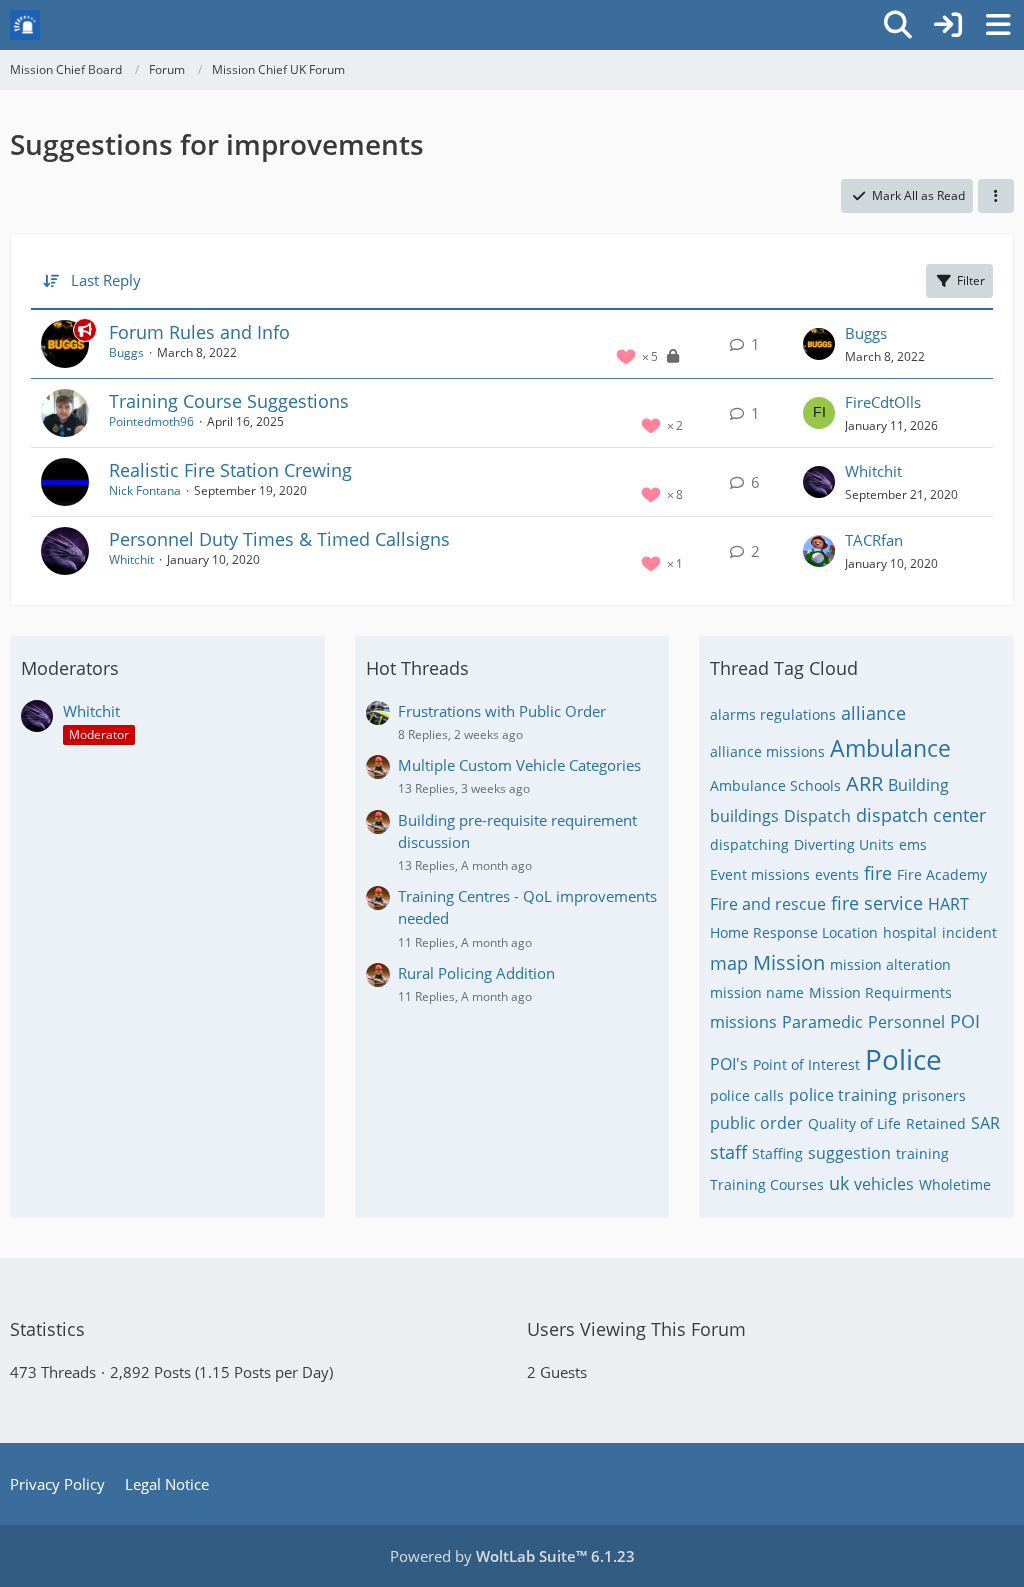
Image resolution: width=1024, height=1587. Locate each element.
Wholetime (955, 1184)
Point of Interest (806, 1064)
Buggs (126, 352)
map (729, 963)
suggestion (849, 1153)
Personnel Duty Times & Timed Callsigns (279, 539)
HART (948, 904)
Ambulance (890, 748)
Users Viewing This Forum (636, 1329)
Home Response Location (794, 932)
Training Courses (767, 1184)
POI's (729, 1064)
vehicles (884, 1184)
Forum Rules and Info (199, 332)
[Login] (948, 25)
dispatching (749, 844)
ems (913, 844)
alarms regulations (773, 714)
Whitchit (873, 471)
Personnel (906, 1022)
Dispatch (817, 816)
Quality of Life (854, 1123)
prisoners (934, 1095)
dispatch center (921, 815)
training (922, 1153)
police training (843, 1095)
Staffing (777, 1153)
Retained (936, 1123)
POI (965, 1021)
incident (969, 932)
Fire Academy (942, 874)
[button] (996, 196)
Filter (971, 280)
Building (918, 785)
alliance (873, 713)
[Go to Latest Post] (819, 344)
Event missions (760, 874)
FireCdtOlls (883, 402)
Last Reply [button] (106, 280)
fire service (877, 903)
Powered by (512, 1556)
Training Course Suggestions (229, 401)
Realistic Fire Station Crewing (230, 470)
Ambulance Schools (775, 785)
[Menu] (998, 25)
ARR (864, 783)
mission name (757, 992)
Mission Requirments (880, 992)
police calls (747, 1095)
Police (903, 1059)
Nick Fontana (145, 490)
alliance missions (767, 751)
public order (756, 1123)
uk (839, 1183)
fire (878, 873)
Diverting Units (844, 844)
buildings (744, 816)
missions (743, 1022)
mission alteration (890, 964)
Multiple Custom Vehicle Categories (519, 765)
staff (728, 1152)
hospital (910, 932)
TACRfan (874, 540)
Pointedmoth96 (151, 421)
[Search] (898, 25)
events (837, 874)
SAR (985, 1123)
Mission (789, 962)
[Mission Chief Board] (25, 25)
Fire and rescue (768, 904)
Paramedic (822, 1022)
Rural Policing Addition (476, 973)
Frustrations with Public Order (502, 711)
